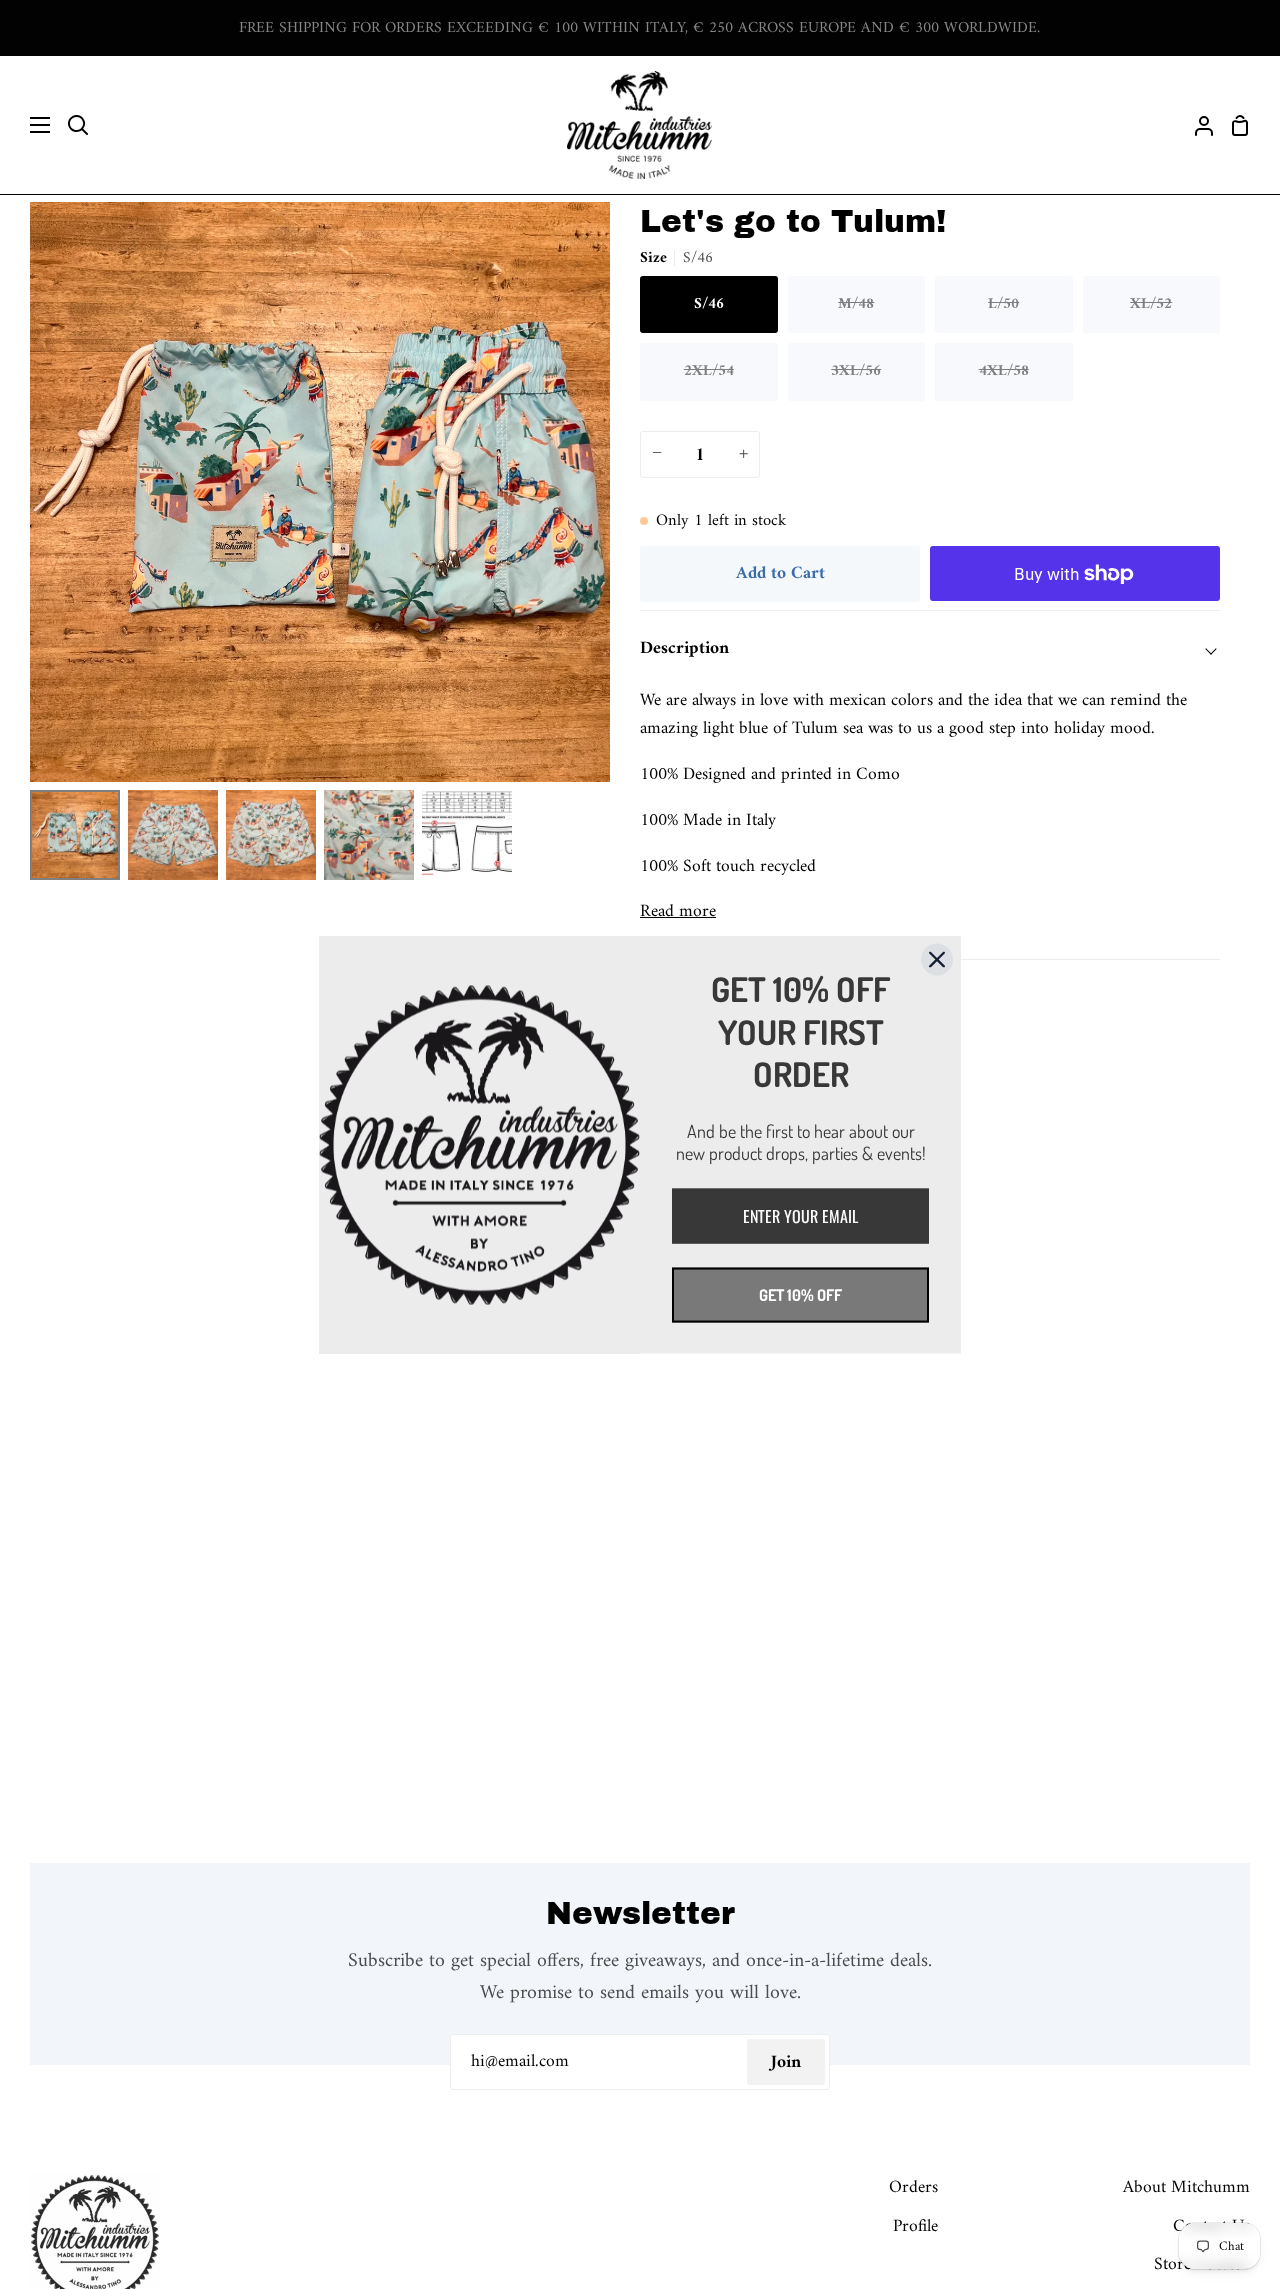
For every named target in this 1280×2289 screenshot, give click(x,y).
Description (684, 648)
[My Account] (1196, 125)
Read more (678, 912)
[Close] (937, 959)
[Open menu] (26, 125)
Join (786, 2062)
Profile (915, 2226)
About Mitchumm (1186, 2187)
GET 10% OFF (800, 1294)
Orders (913, 2187)
